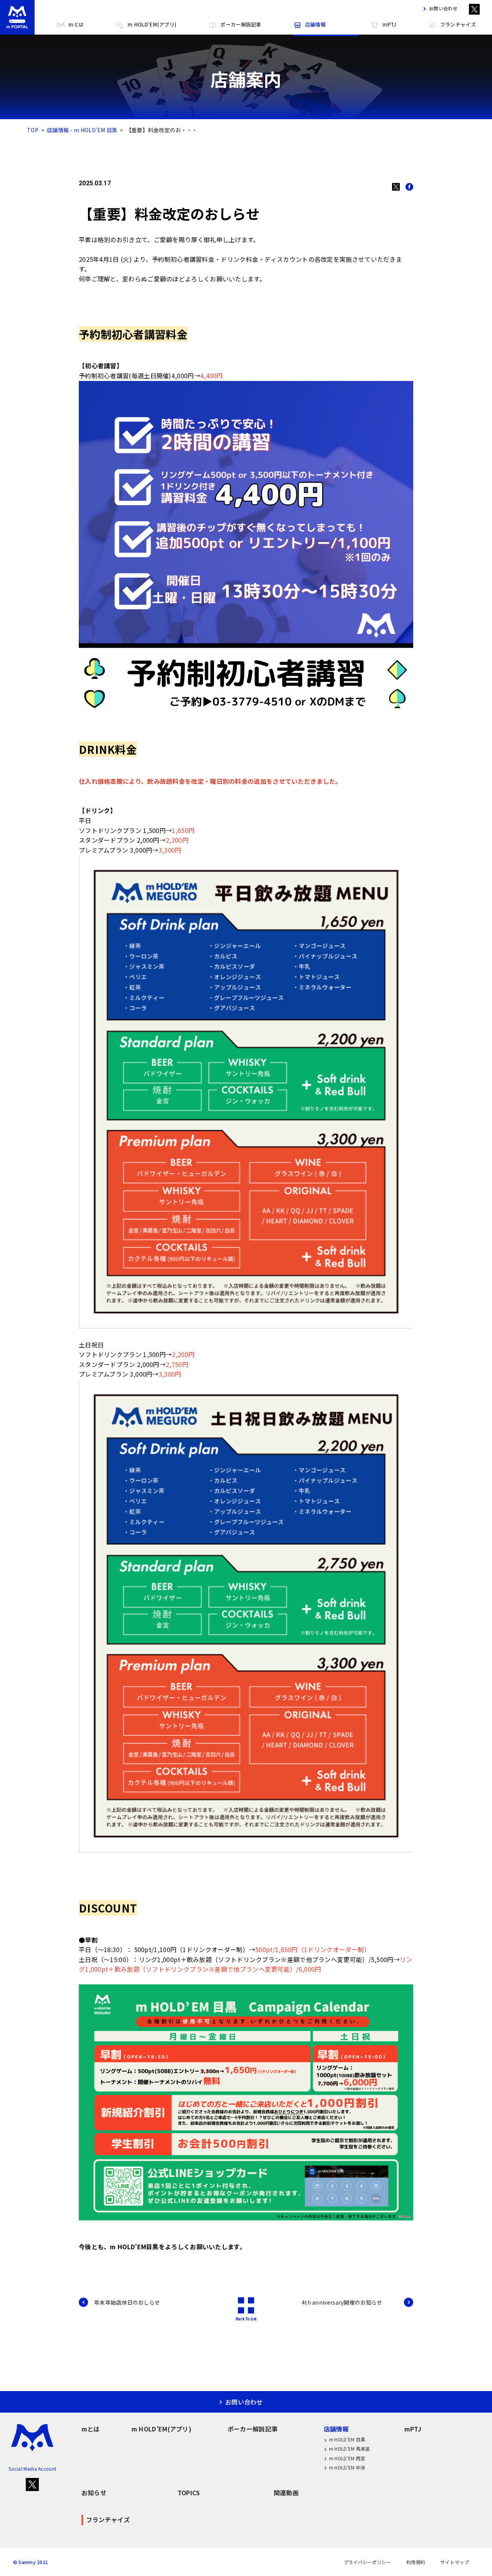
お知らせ (94, 2493)
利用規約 (416, 2562)
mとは (76, 24)
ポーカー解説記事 (241, 24)
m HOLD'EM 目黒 (347, 2439)
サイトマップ (455, 2562)
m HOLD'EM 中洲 (347, 2467)
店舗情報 (315, 24)
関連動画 (286, 2493)
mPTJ (389, 24)
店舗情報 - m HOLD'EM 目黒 (82, 130)
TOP (33, 130)
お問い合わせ (443, 8)
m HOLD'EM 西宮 (347, 2458)
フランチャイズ (458, 24)
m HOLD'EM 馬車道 (350, 2449)
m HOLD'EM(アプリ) (152, 24)
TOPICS (189, 2493)
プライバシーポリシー (367, 2562)
